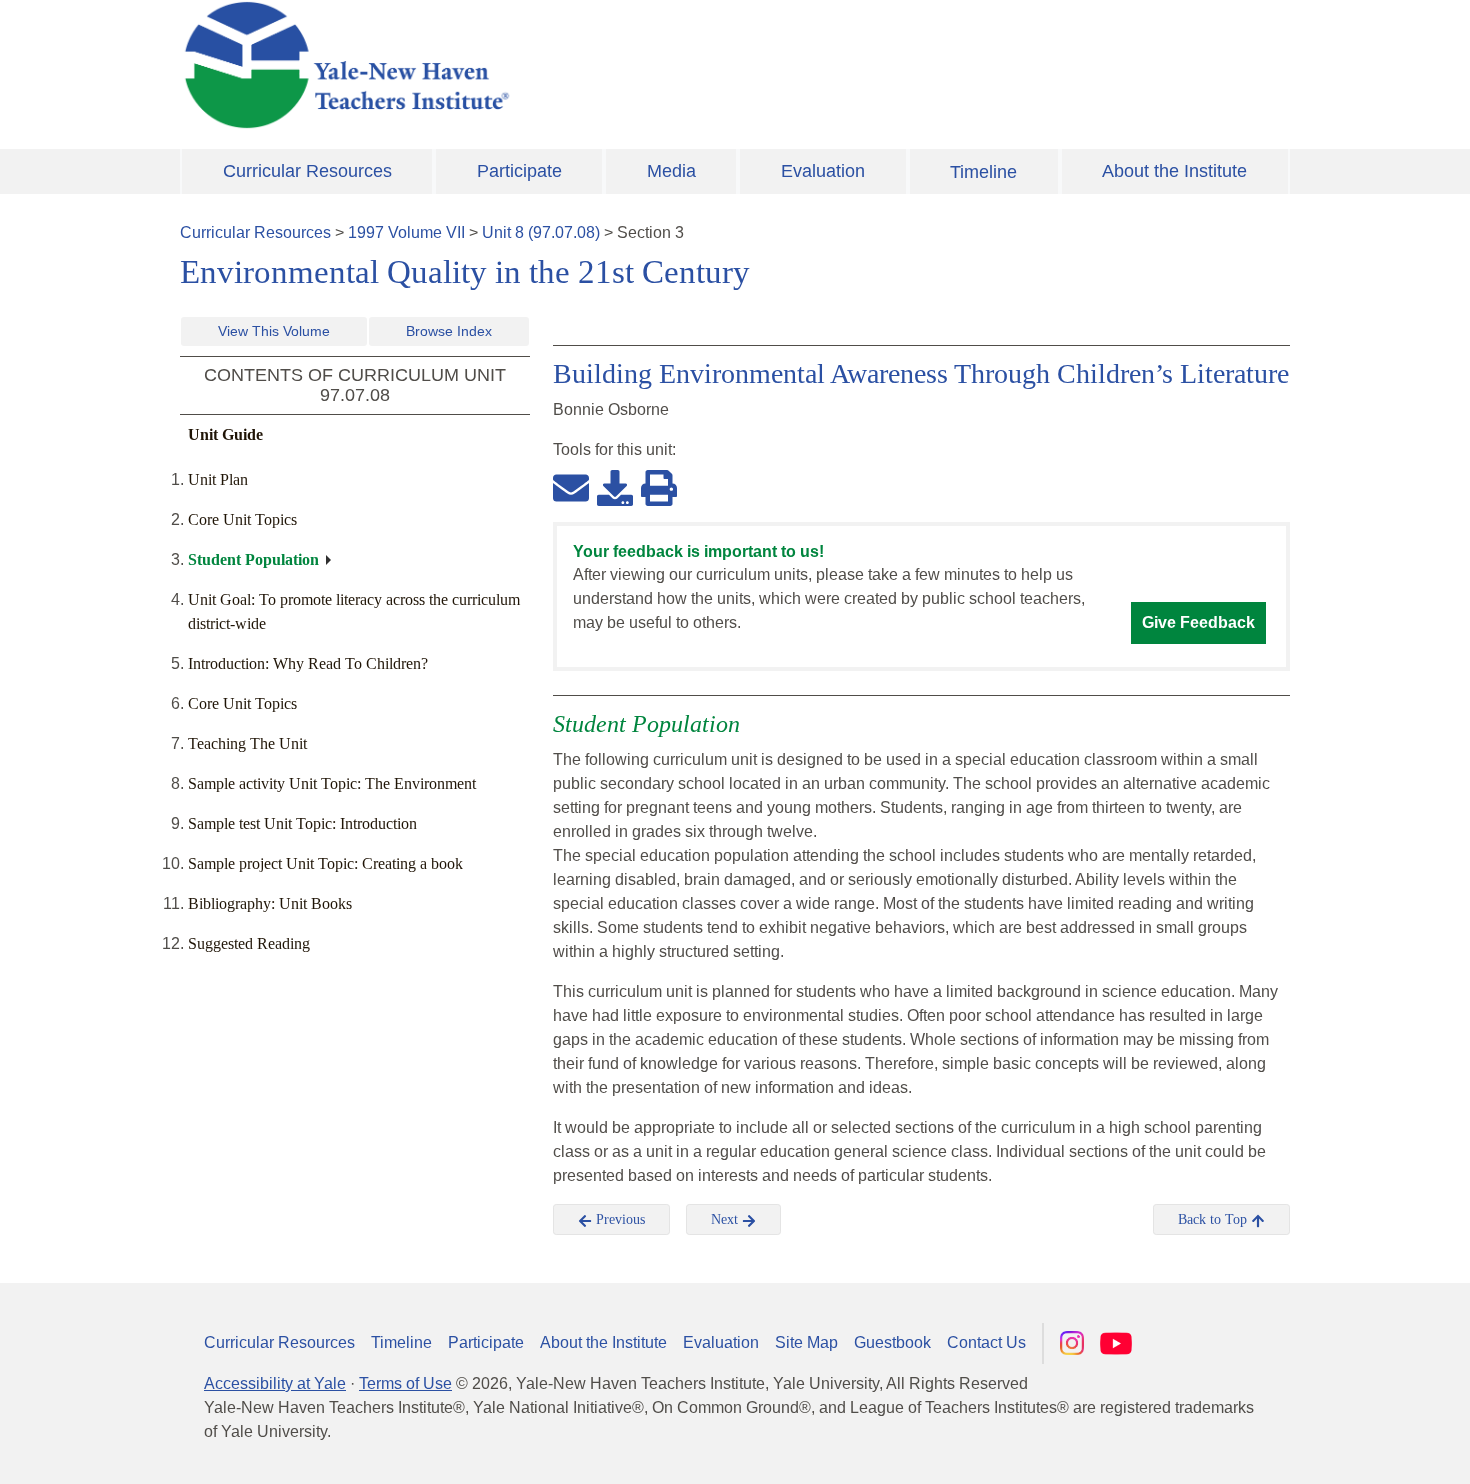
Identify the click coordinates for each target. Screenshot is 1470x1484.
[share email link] (571, 487)
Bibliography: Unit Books (270, 903)
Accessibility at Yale (275, 1383)
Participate (519, 171)
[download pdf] (615, 487)
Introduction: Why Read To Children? (308, 663)
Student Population (253, 559)
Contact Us (986, 1342)
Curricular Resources (307, 171)
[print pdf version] (659, 487)
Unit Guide (225, 434)
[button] (1355, 1449)
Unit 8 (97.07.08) (541, 232)
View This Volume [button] (274, 331)
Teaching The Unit (247, 743)
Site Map (806, 1342)
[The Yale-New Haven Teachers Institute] (545, 65)
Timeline (983, 172)
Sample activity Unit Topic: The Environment (332, 783)
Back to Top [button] (1214, 1219)
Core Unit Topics (242, 519)
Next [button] (726, 1219)
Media (671, 171)
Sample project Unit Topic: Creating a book (325, 863)
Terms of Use (405, 1383)
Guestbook (892, 1342)
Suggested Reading (249, 943)
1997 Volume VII (406, 232)
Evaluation (823, 171)
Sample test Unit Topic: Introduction (302, 823)
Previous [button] (618, 1219)
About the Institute (1174, 171)
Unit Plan (218, 479)
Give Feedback (1198, 622)
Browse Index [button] (449, 331)
